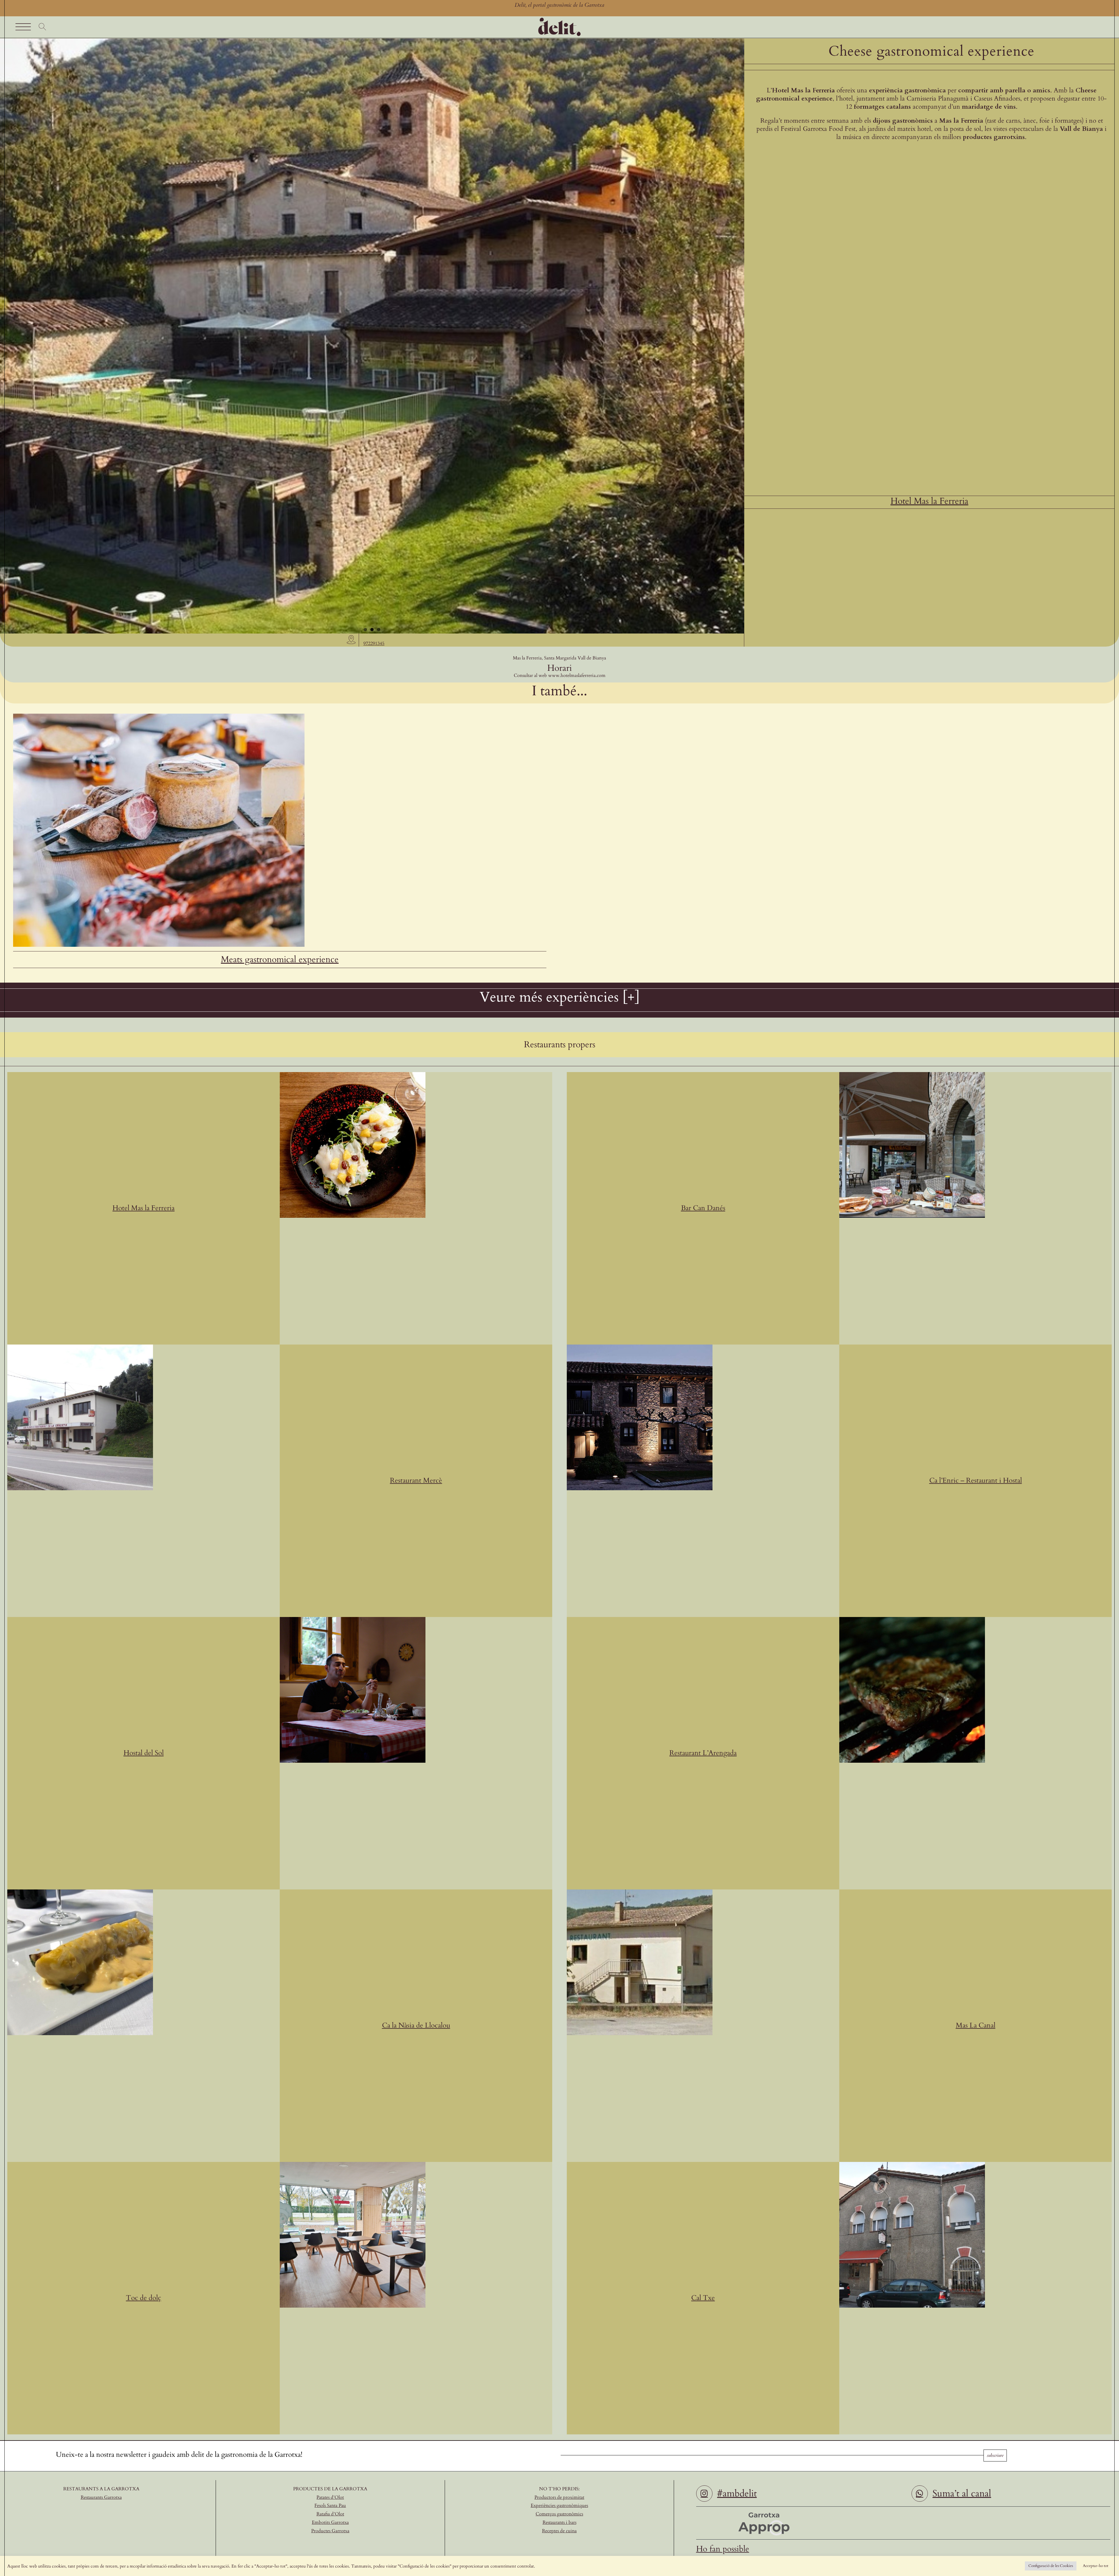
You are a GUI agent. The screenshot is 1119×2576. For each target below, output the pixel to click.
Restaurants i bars (559, 2522)
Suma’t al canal (962, 2494)
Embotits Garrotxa (330, 2522)
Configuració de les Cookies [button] (1051, 2566)
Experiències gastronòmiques (559, 2505)
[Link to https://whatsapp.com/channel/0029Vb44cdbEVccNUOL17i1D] (920, 2494)
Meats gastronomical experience (280, 959)
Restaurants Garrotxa (101, 2497)
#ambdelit (737, 2494)
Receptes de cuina (559, 2531)
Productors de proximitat (559, 2497)
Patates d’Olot (330, 2497)
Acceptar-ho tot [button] (1096, 2566)
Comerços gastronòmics (559, 2514)
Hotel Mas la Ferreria (929, 501)
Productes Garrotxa (330, 2531)
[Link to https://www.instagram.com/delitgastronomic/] (704, 2494)
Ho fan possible (723, 2549)
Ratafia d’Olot (330, 2514)
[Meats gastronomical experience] (159, 716)
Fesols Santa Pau (330, 2505)
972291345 (374, 643)
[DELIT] (559, 19)
